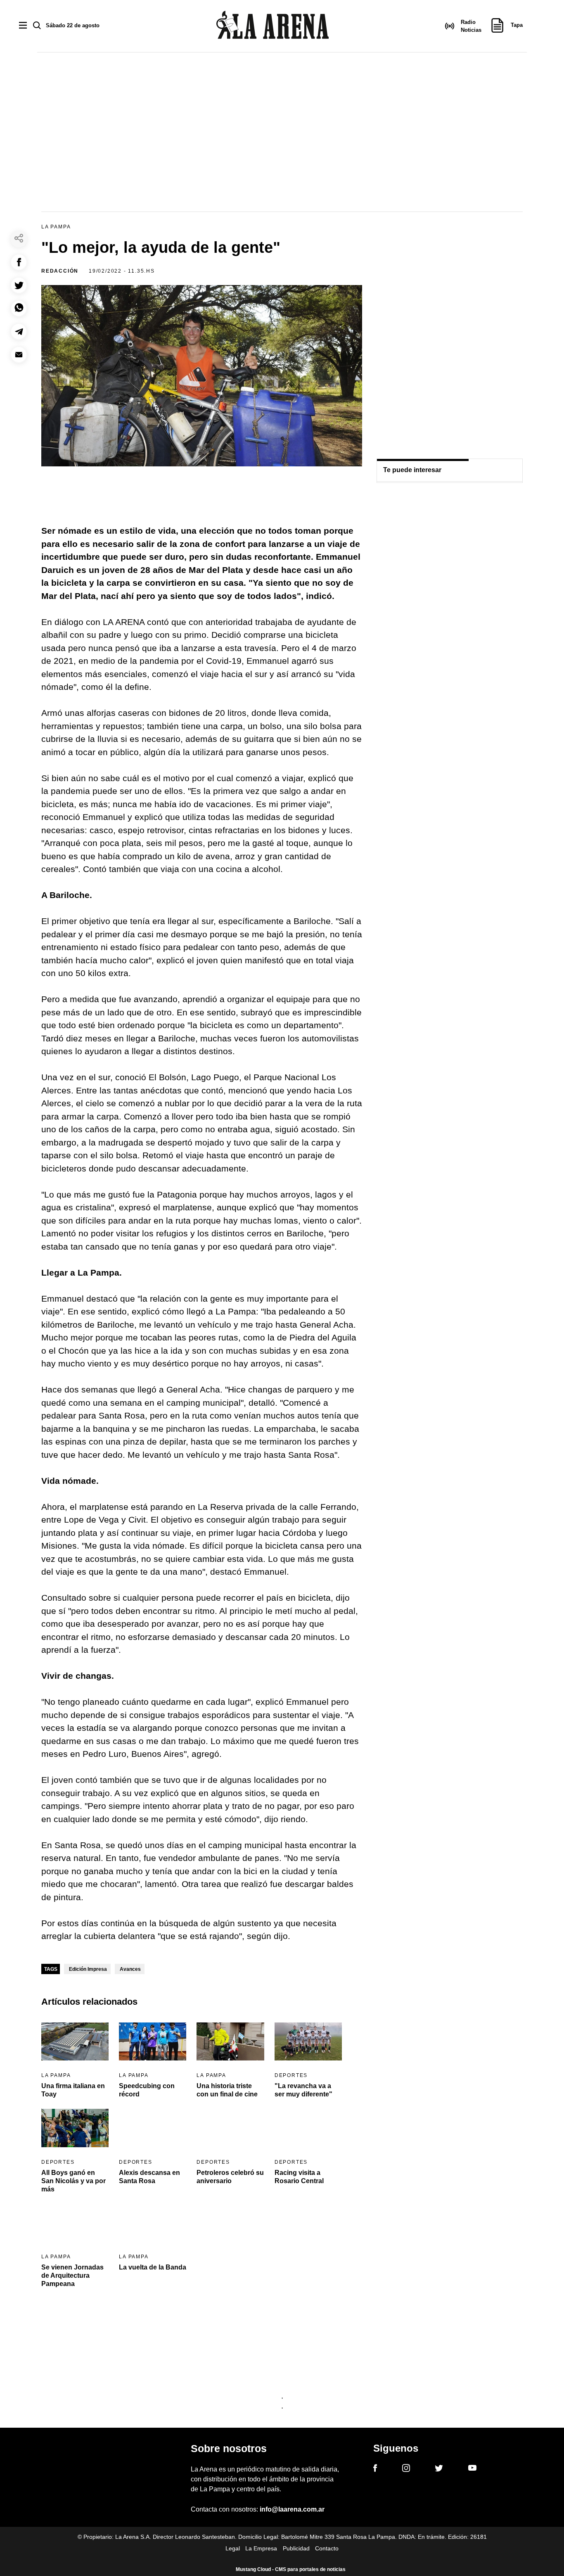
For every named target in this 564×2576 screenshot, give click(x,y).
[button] (19, 262)
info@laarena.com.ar (292, 2509)
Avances (130, 1969)
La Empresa (261, 2548)
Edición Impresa (88, 1969)
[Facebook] (375, 2469)
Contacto (327, 2548)
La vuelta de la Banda (153, 2267)
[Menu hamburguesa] (23, 26)
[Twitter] (439, 2469)
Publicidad (296, 2548)
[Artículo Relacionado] (75, 2041)
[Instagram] (406, 2469)
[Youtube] (472, 2469)
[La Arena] (273, 26)
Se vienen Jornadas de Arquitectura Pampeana (72, 2275)
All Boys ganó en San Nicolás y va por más (73, 2181)
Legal (233, 2548)
